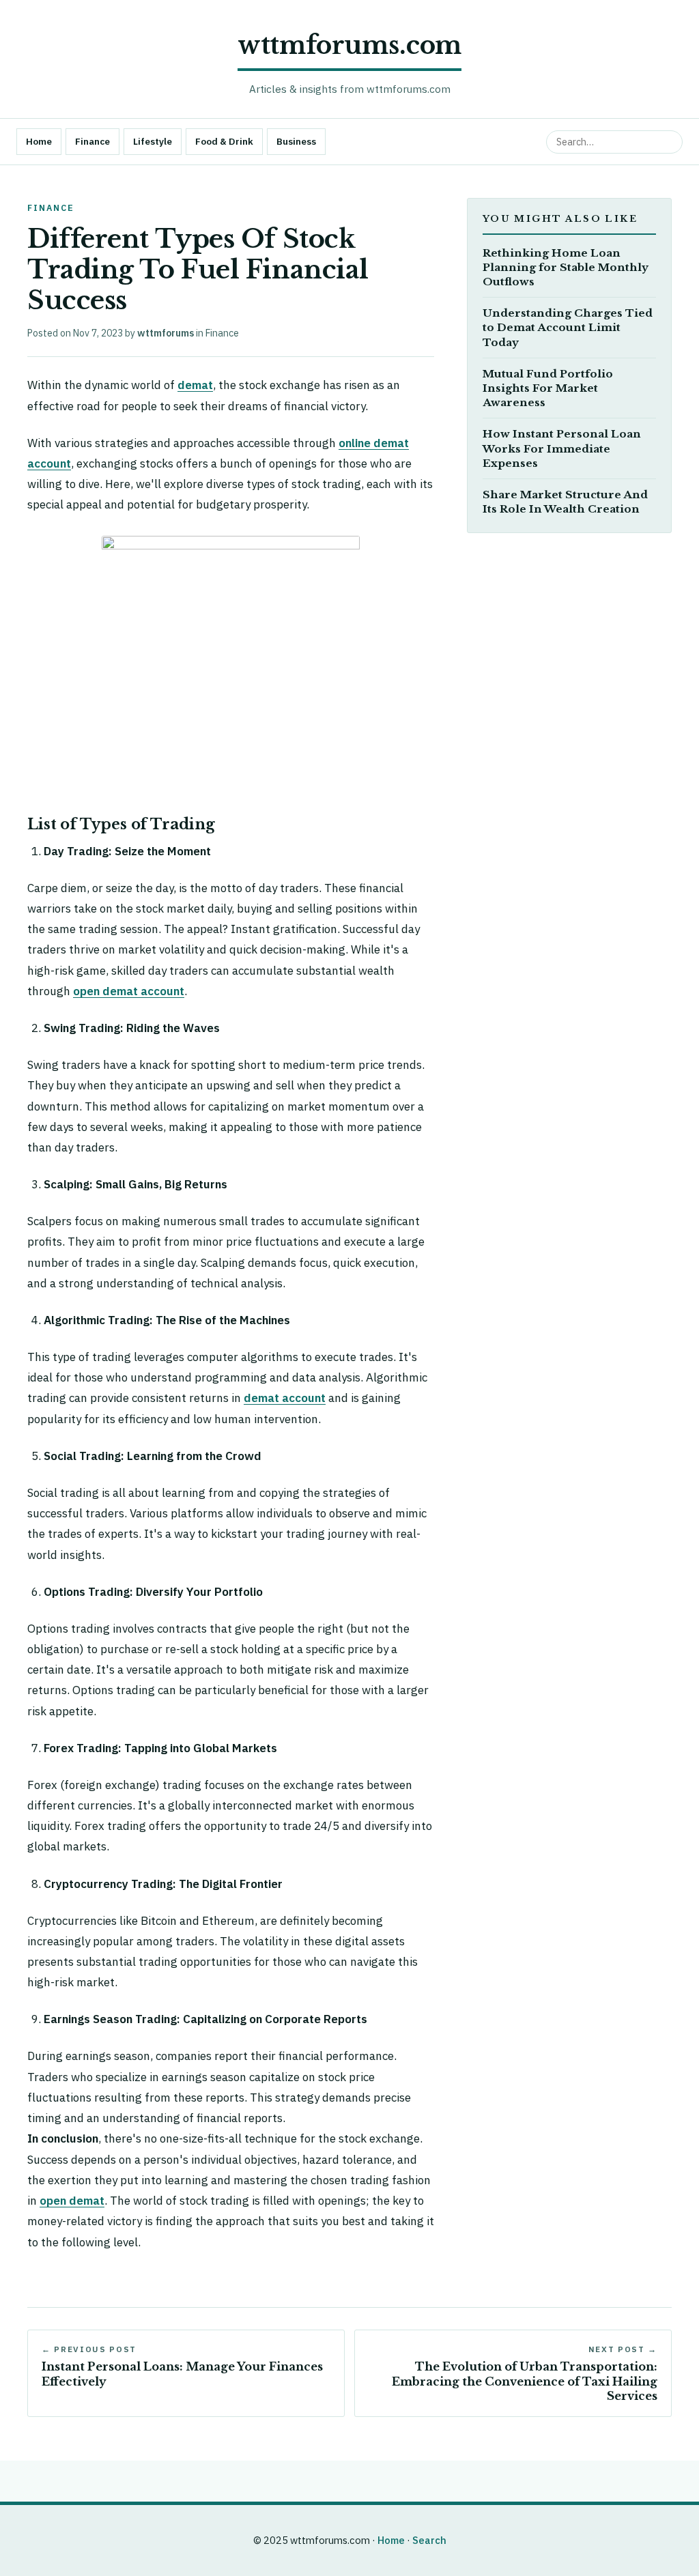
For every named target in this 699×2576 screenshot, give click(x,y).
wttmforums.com (349, 45)
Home (39, 141)
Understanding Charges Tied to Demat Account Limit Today (568, 327)
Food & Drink (224, 141)
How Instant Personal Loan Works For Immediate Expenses (562, 448)
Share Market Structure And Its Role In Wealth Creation (565, 502)
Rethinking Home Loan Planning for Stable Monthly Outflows (566, 267)
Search (429, 2540)
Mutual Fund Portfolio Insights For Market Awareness (548, 388)
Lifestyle (153, 141)
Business (296, 141)
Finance (92, 141)
